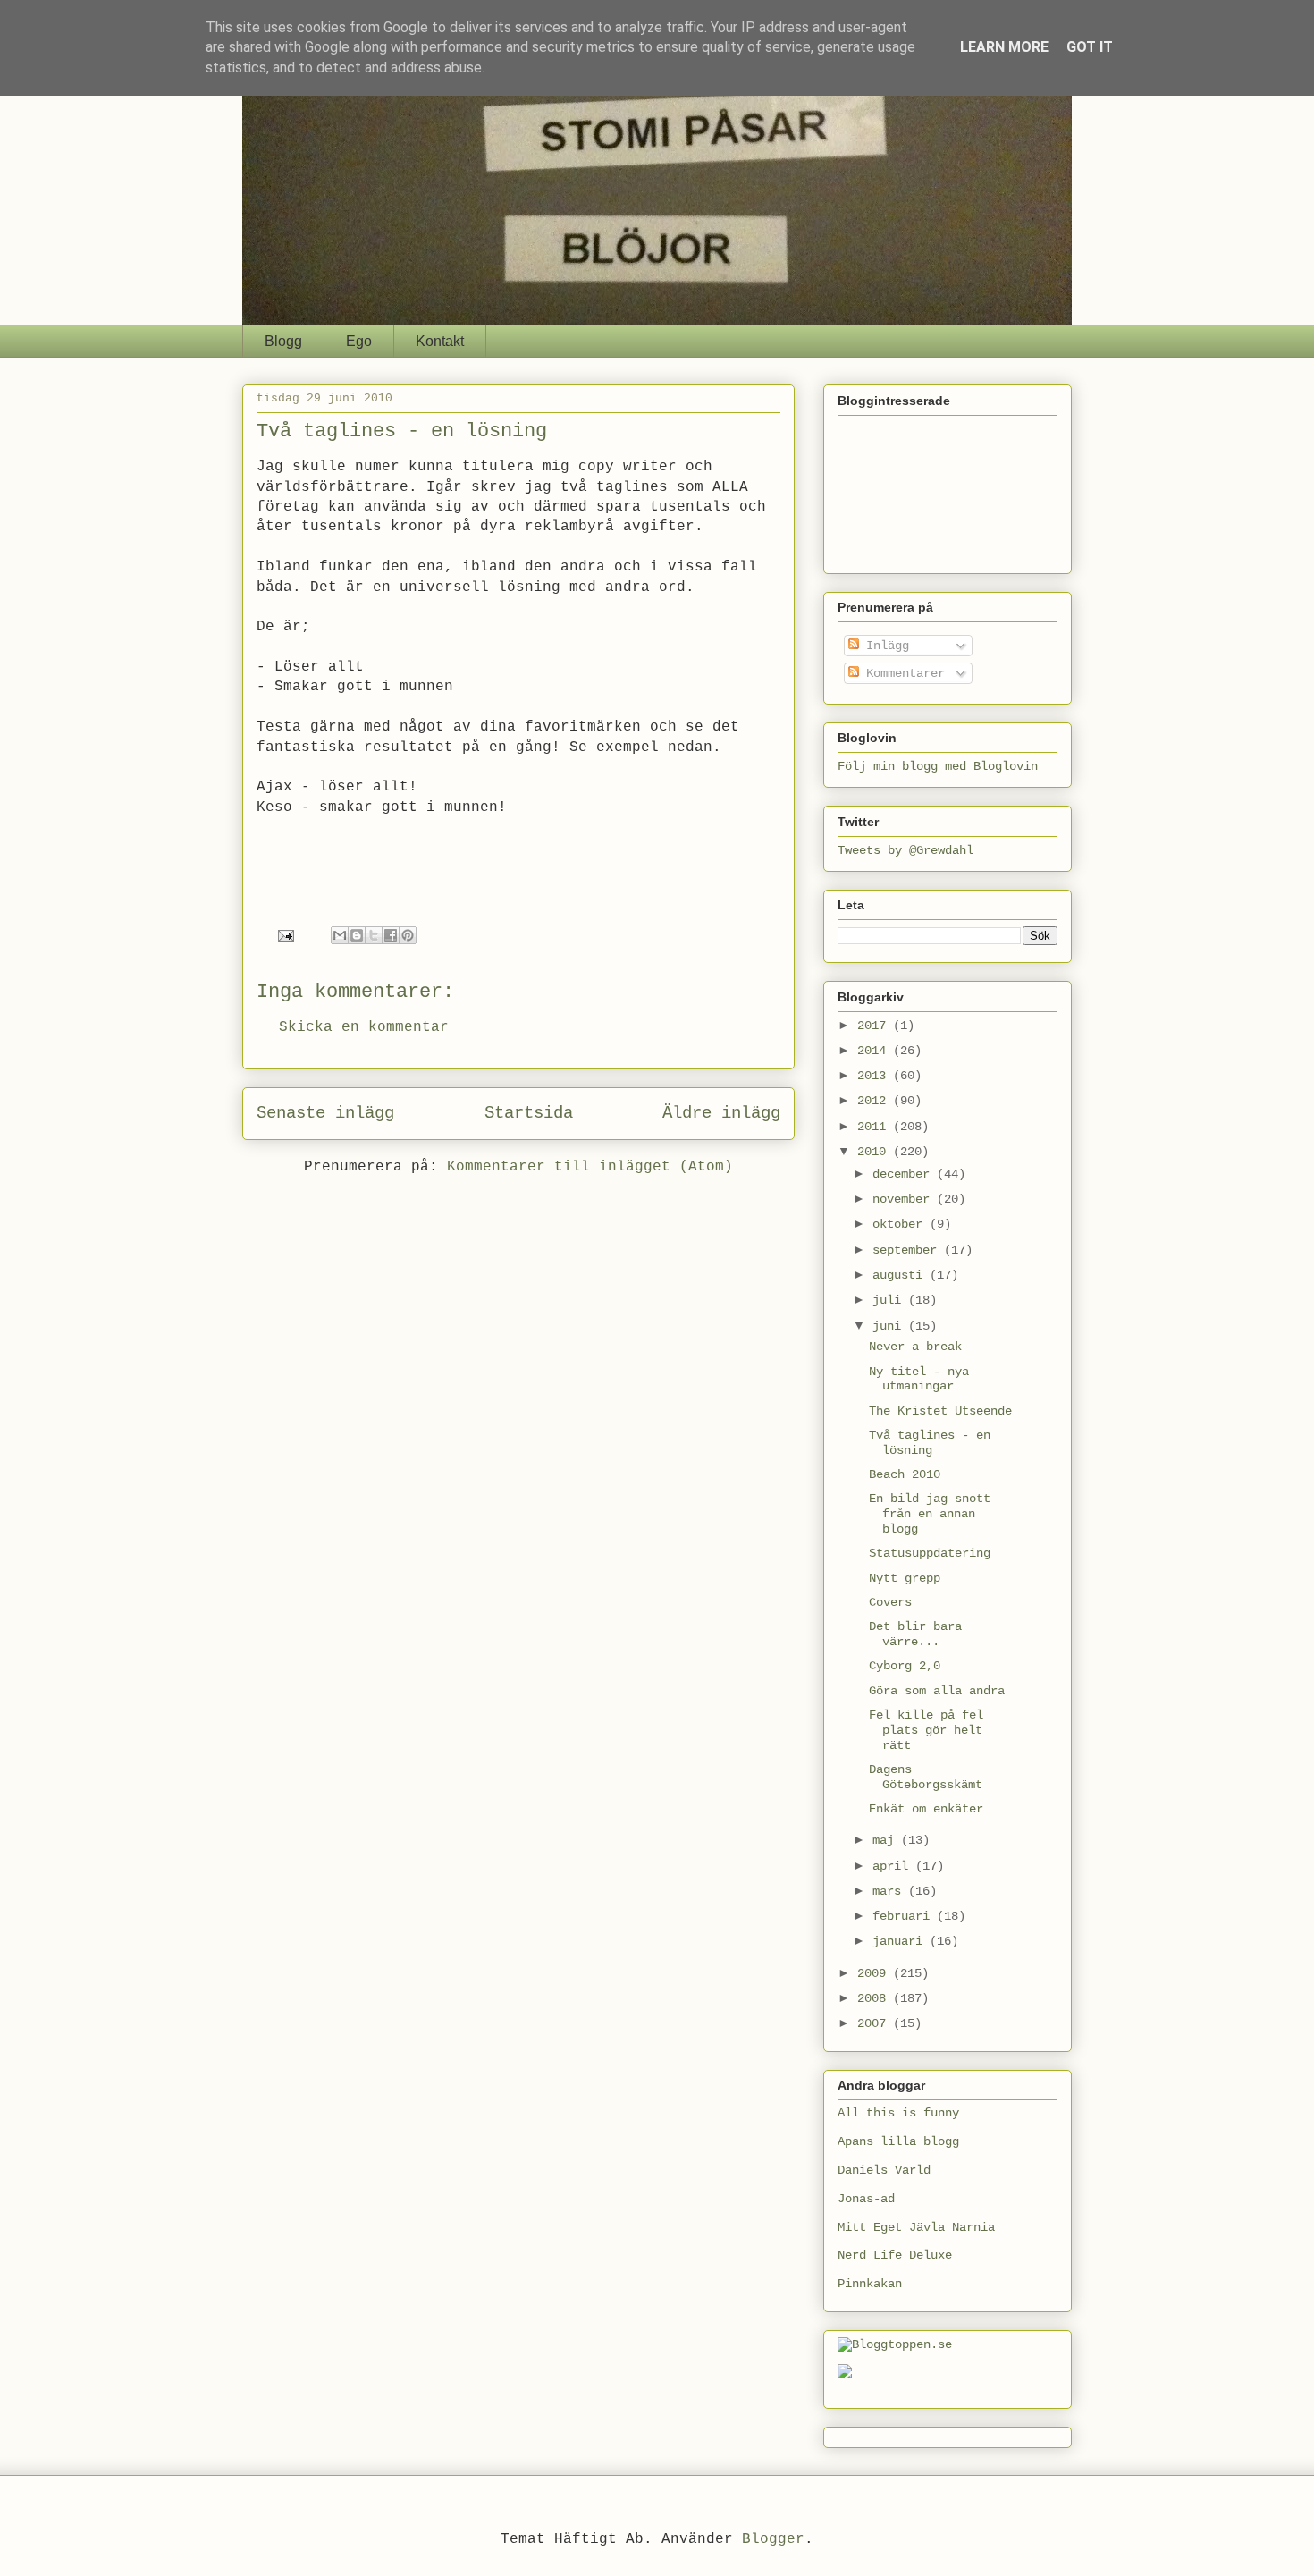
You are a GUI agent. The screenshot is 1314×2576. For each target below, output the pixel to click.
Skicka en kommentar (364, 1027)
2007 (875, 2023)
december (905, 1174)
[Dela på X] (374, 935)
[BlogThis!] (357, 935)
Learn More (1004, 47)
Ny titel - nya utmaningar (919, 1379)
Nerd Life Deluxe (895, 2255)
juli (890, 1300)
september (908, 1250)
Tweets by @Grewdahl (905, 850)
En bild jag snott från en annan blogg (930, 1514)
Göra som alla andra (937, 1691)
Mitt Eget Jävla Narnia (916, 2227)
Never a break (915, 1347)
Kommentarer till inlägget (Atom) (590, 1167)
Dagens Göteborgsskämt (926, 1777)
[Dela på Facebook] (391, 935)
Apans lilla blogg (898, 2141)
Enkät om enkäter (926, 1809)
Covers (890, 1602)
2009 (875, 1973)
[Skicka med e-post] (340, 935)
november (905, 1199)
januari (901, 1941)
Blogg (283, 341)
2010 (875, 1152)
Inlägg (884, 646)
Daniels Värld (884, 2170)
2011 (875, 1127)
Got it (1090, 47)
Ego (359, 341)
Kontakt (440, 341)
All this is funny (898, 2113)
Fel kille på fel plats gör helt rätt (926, 1730)
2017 (875, 1026)
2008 (875, 1998)
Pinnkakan (870, 2284)
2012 (875, 1101)
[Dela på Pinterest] (408, 935)
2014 (875, 1051)
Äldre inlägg (721, 1113)
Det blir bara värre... (915, 1634)
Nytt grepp (905, 1578)
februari (905, 1916)
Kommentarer (902, 673)
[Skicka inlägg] (287, 936)
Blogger (773, 2539)
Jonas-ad (866, 2199)
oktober (901, 1224)
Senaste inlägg (325, 1113)
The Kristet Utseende (940, 1411)
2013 (875, 1076)
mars (890, 1891)
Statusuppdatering (930, 1553)
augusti (901, 1275)
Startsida (529, 1113)
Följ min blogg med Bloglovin (938, 766)
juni (890, 1326)
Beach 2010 (905, 1474)
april (894, 1866)
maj (887, 1840)
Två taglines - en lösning (930, 1443)
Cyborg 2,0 (905, 1666)
